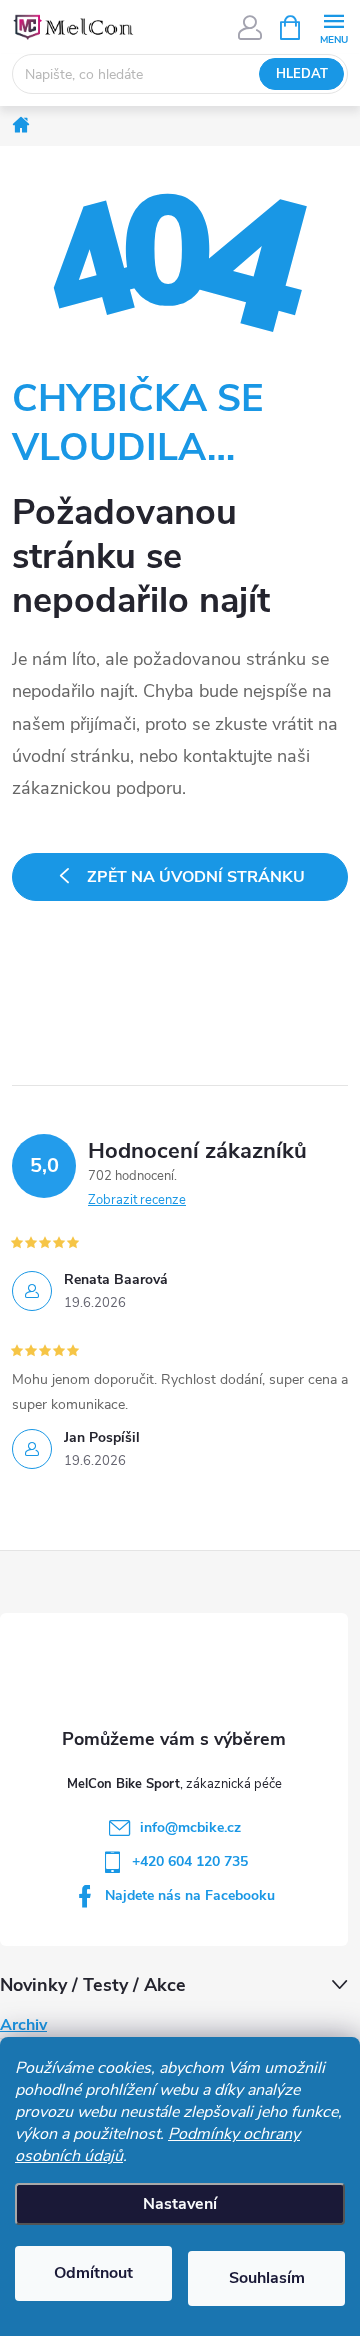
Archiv (23, 2025)
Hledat (302, 74)
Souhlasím (267, 2278)
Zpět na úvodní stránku (196, 877)
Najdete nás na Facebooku (190, 1895)
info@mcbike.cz (190, 1827)
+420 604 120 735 (190, 1861)
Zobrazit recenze (137, 1200)
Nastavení (180, 2204)
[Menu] (333, 26)
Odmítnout (93, 2273)
